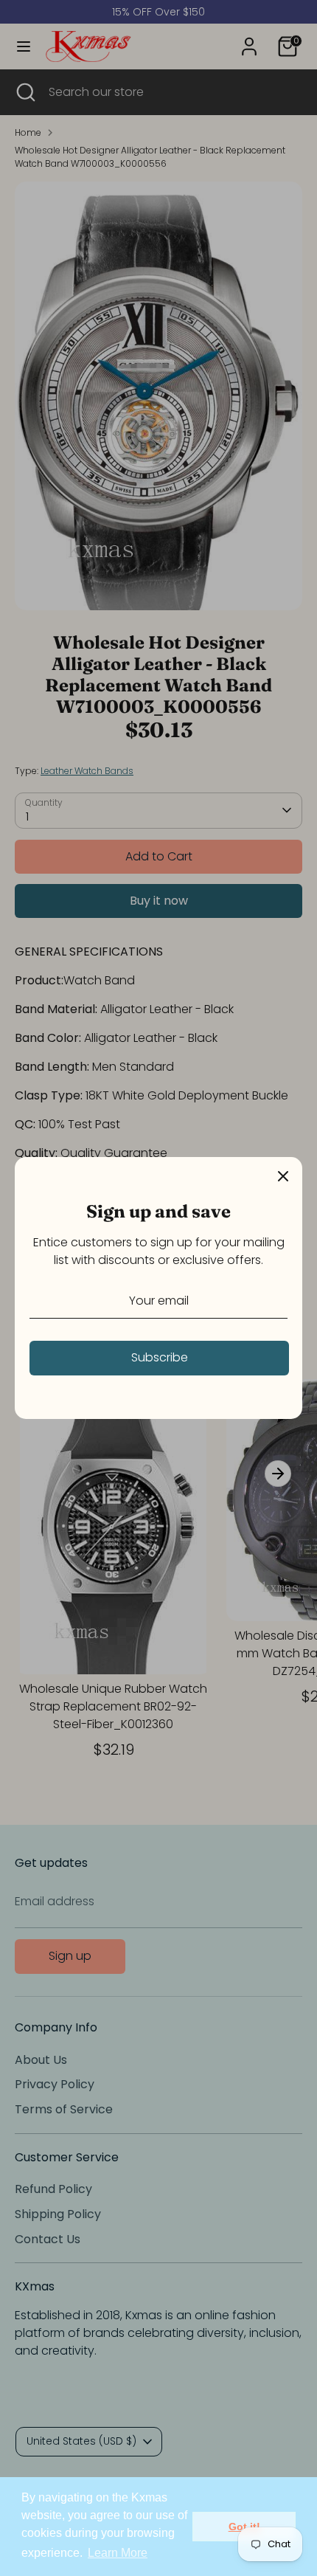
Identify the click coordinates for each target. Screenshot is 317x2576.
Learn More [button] (118, 2553)
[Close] (283, 1176)
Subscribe (160, 1357)
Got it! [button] (244, 2527)
